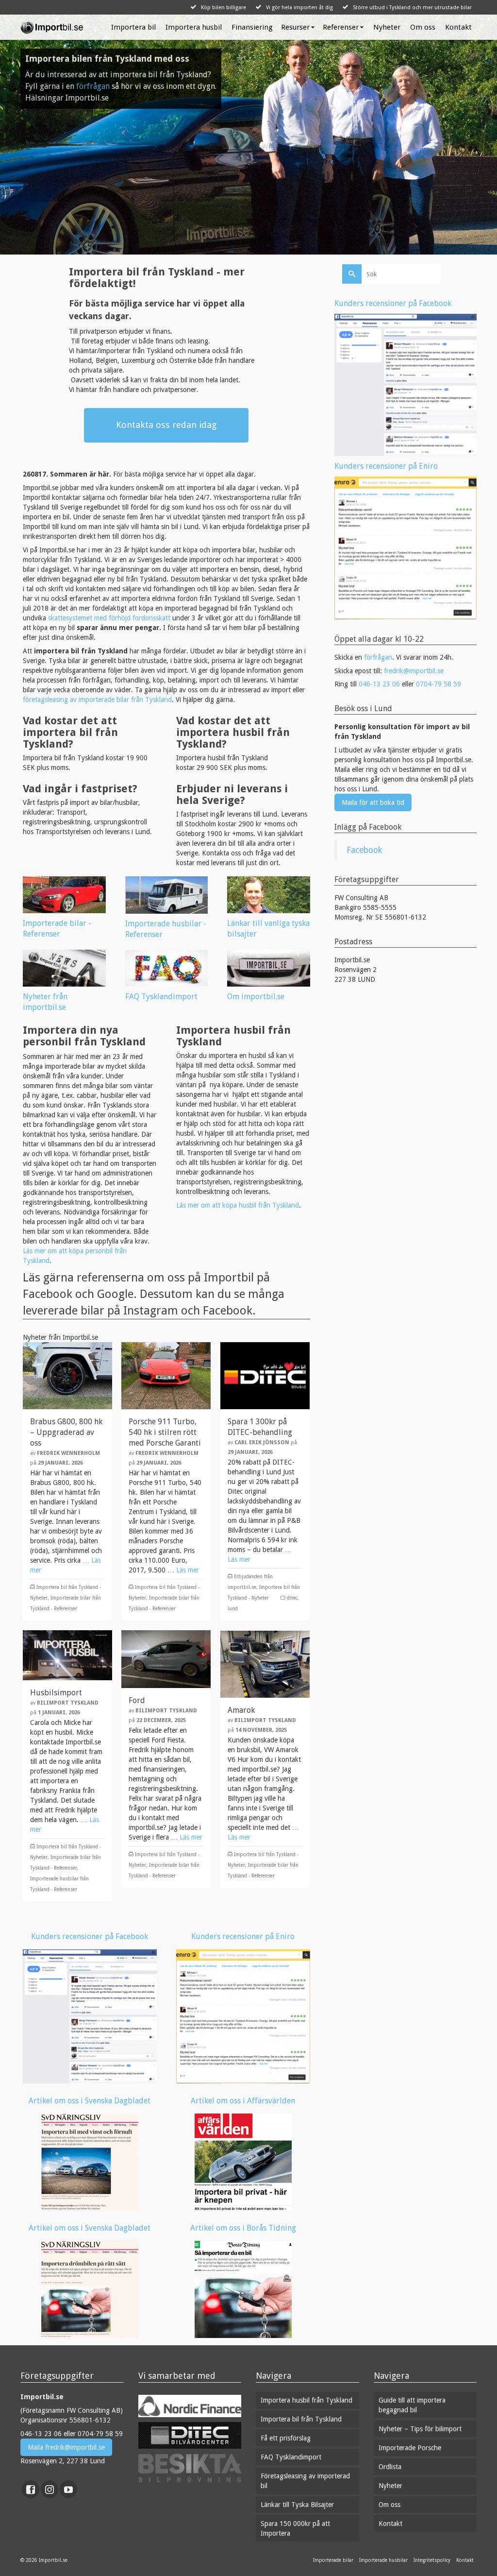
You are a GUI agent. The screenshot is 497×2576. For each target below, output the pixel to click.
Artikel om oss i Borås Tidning (243, 2228)
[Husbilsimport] (67, 1655)
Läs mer (188, 1570)
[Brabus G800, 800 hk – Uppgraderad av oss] (67, 1376)
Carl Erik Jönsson (262, 1442)
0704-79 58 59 (439, 684)
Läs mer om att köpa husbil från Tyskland (238, 1205)
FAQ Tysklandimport (161, 997)
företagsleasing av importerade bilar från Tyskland (97, 699)
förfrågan (93, 86)
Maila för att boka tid (373, 802)
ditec (292, 1598)
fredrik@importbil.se (414, 671)
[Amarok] (265, 1664)
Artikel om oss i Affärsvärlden (243, 2101)
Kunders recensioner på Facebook (90, 1936)
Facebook (364, 850)
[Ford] (166, 1659)
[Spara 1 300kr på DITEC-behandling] (265, 1376)
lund (233, 1609)
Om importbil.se (256, 997)
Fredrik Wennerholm (68, 1453)
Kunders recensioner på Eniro (243, 1936)
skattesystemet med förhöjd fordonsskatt (109, 618)
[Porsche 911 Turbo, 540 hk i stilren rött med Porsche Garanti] (166, 1376)
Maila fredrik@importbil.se (66, 2447)
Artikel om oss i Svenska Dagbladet (90, 2101)
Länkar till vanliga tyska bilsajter (268, 929)
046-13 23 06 (379, 684)
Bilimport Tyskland (68, 1703)
